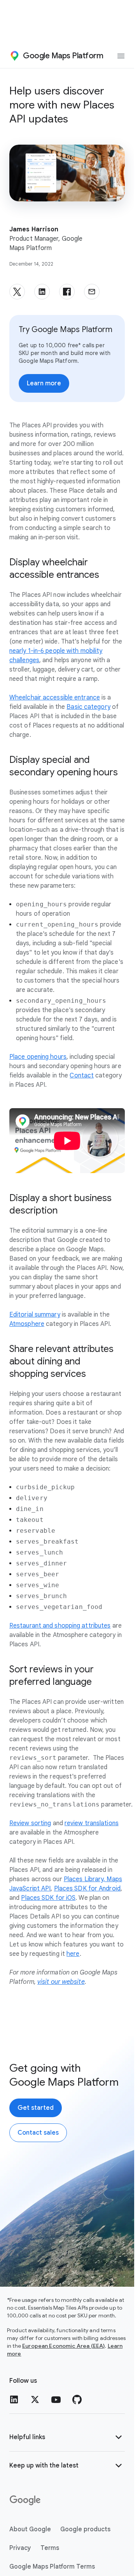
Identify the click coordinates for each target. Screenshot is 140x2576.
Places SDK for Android (87, 1889)
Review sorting (30, 1823)
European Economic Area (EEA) (63, 2346)
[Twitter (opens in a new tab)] (35, 2399)
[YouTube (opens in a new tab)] (56, 2399)
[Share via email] (92, 292)
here (73, 1954)
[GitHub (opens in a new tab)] (77, 2399)
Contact (82, 1076)
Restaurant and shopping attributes (60, 1626)
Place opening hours (38, 1057)
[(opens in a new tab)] (26, 2501)
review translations (92, 1823)
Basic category (88, 707)
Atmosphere (27, 1324)
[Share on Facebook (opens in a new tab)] (67, 292)
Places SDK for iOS (48, 1898)
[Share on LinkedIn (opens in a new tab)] (42, 292)
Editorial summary (35, 1315)
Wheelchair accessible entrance (55, 698)
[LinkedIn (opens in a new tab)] (14, 2399)
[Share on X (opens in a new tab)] (17, 292)
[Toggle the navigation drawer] (121, 56)
